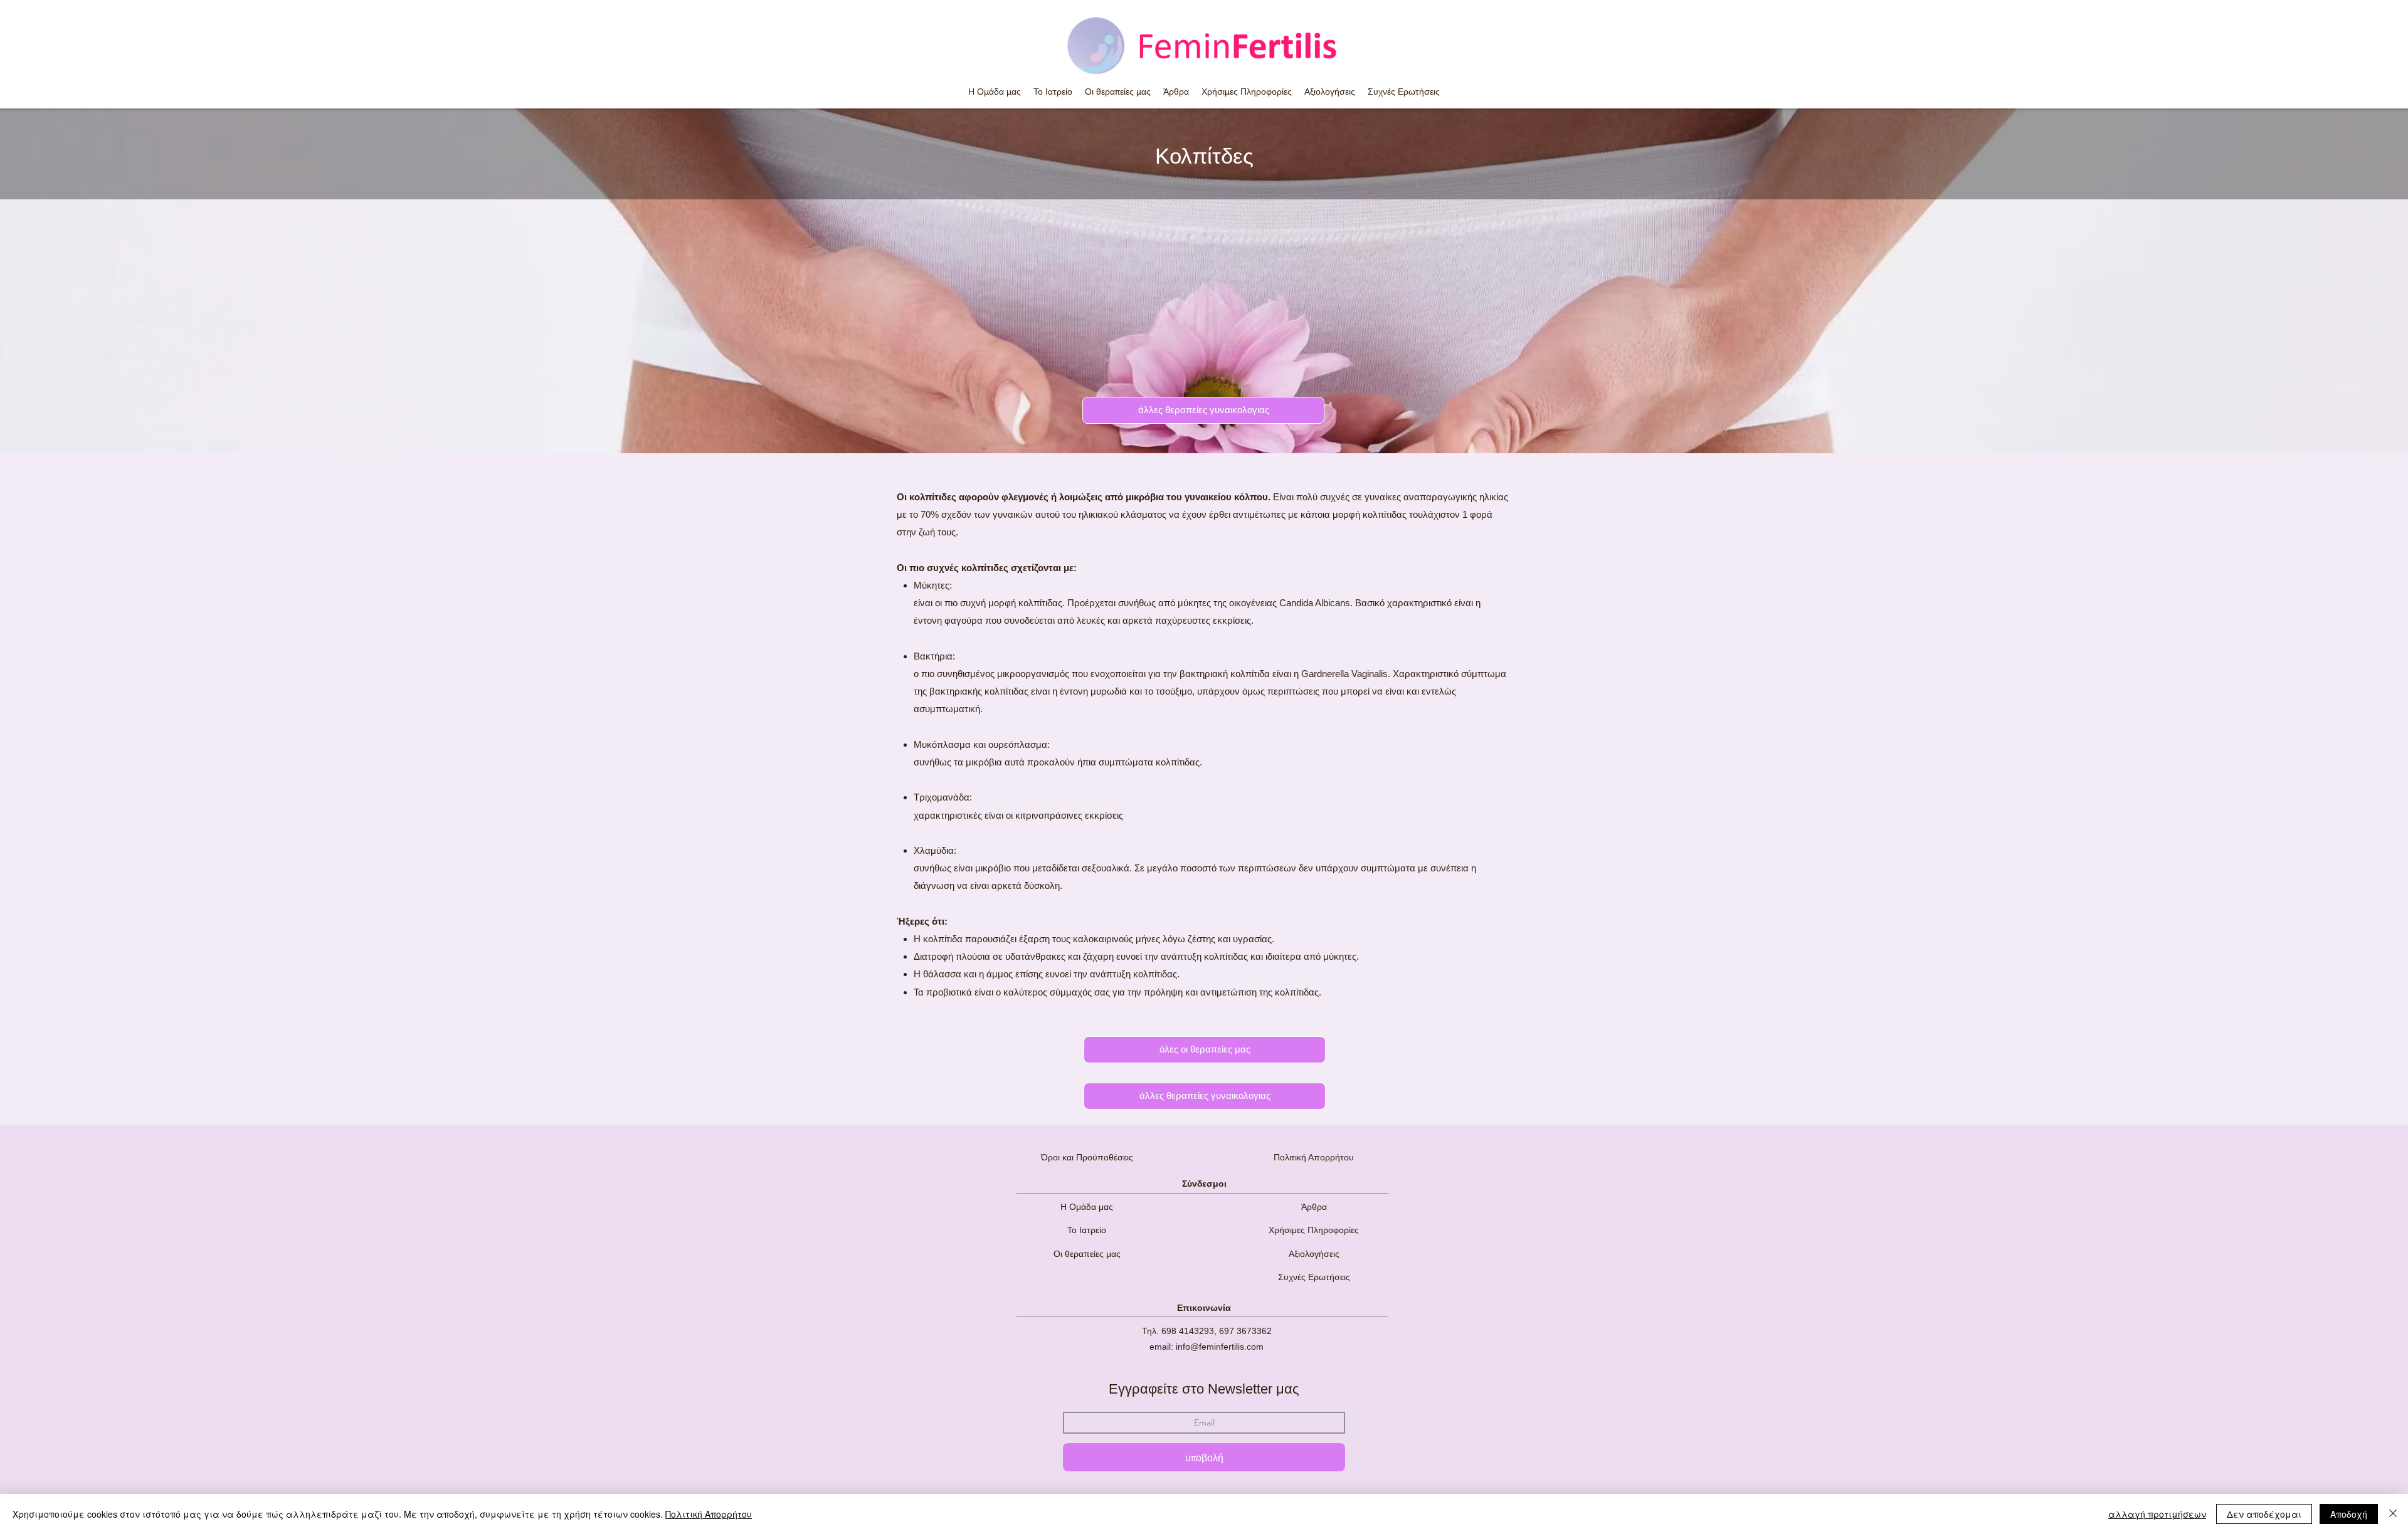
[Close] (2393, 1514)
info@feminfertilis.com (1220, 1347)
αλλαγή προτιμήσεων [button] (2157, 1514)
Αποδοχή (2349, 1514)
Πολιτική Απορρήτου (1314, 1157)
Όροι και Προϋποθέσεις (1087, 1157)
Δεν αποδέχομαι (2264, 1514)
